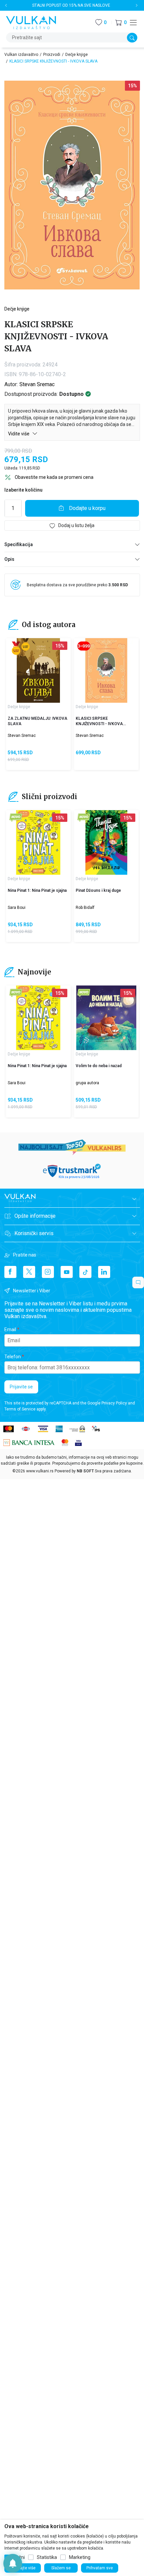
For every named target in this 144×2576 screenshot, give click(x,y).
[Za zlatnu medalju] (16, 648)
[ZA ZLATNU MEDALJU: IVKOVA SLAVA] (38, 670)
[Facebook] (10, 1272)
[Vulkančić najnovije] (16, 818)
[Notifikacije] (13, 2563)
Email (10, 1329)
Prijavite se (21, 1387)
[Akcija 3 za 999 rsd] (84, 646)
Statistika (47, 2557)
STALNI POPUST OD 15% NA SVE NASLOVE (71, 5)
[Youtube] (67, 1272)
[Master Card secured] (65, 1442)
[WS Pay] (77, 1428)
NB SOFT (85, 1471)
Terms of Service (20, 1409)
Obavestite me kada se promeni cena (54, 477)
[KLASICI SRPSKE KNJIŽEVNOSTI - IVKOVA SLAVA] (106, 670)
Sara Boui (17, 908)
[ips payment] (96, 1428)
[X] (29, 1272)
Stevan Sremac (37, 384)
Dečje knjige (77, 55)
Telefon (13, 1357)
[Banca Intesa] (29, 1442)
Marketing (80, 2557)
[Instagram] (48, 1272)
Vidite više (19, 434)
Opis (9, 559)
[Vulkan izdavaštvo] (31, 22)
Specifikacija (19, 544)
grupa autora (87, 1083)
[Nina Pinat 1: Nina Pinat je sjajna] (38, 842)
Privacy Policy (114, 1403)
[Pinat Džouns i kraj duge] (106, 842)
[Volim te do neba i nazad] (106, 1018)
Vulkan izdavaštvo (21, 55)
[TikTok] (85, 1272)
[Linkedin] (104, 1272)
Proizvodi (52, 55)
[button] (121, 23)
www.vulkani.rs (40, 1471)
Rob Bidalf (85, 908)
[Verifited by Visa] (78, 1442)
